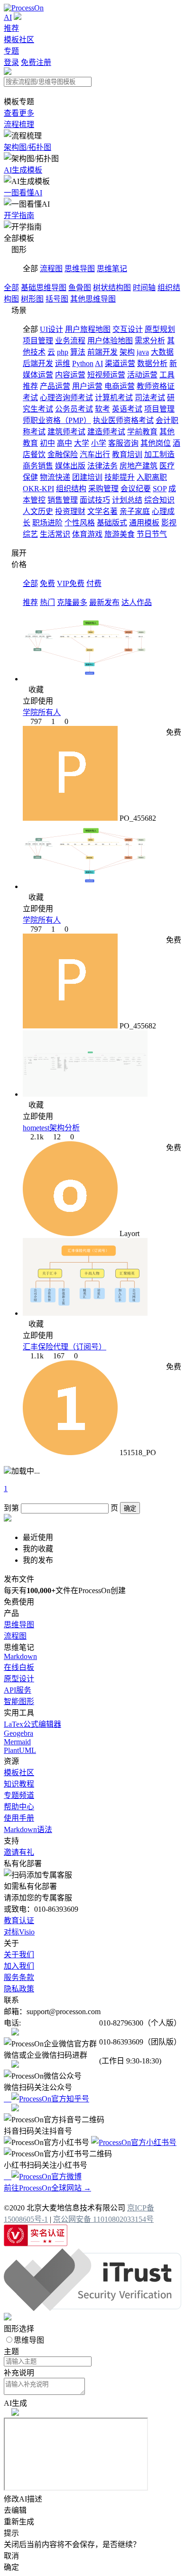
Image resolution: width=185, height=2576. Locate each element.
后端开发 (38, 363)
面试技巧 (95, 500)
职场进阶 (47, 523)
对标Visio (19, 1932)
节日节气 (152, 534)
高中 (65, 443)
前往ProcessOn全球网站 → (47, 2188)
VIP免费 (71, 583)
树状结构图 (112, 288)
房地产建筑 (139, 466)
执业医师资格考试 (123, 420)
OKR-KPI (38, 489)
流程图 (51, 269)
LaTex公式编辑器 (32, 1724)
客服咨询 (123, 443)
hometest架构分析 (51, 1128)
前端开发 (102, 352)
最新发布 (104, 602)
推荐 (11, 28)
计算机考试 (114, 398)
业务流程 (70, 341)
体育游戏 (87, 534)
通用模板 (144, 523)
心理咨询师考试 (66, 398)
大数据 (162, 352)
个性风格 (80, 523)
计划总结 (127, 500)
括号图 (57, 299)
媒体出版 (70, 466)
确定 (130, 1508)
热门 (47, 602)
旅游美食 (120, 534)
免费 (47, 583)
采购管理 (103, 489)
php (63, 352)
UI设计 (51, 329)
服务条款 (19, 1977)
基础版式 (112, 523)
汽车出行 (95, 454)
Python (83, 363)
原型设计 (19, 1679)
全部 (11, 288)
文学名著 (102, 511)
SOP (160, 489)
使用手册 (19, 1818)
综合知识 (159, 500)
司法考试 (150, 398)
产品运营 (55, 386)
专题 (11, 51)
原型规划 (160, 329)
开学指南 (19, 215)
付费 (94, 583)
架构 (127, 352)
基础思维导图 (44, 288)
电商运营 (120, 386)
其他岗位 (156, 443)
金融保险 (63, 454)
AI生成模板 (23, 170)
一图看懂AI (23, 193)
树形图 (32, 299)
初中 (47, 443)
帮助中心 (19, 1807)
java (143, 352)
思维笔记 (112, 269)
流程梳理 (19, 124)
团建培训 (87, 477)
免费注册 (36, 62)
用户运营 (87, 386)
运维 (63, 363)
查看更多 (19, 113)
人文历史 (38, 511)
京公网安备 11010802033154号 (103, 2219)
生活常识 (55, 534)
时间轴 (144, 288)
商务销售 (38, 466)
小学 (99, 443)
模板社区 (19, 40)
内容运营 (70, 375)
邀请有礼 (19, 1852)
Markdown (20, 1656)
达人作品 (137, 602)
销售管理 (63, 500)
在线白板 (19, 1667)
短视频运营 (106, 375)
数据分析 (152, 363)
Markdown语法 (28, 1829)
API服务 (18, 1690)
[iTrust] (92, 2308)
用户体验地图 (110, 341)
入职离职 (152, 477)
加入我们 (19, 1966)
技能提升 (120, 477)
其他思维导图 (93, 299)
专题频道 (19, 1795)
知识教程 (19, 1784)
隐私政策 (19, 1989)
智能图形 (19, 1701)
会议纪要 (136, 489)
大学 (82, 443)
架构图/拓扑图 (28, 147)
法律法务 (102, 466)
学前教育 (142, 432)
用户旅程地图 (88, 329)
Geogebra (18, 1733)
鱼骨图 (80, 288)
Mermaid (17, 1742)
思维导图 (80, 269)
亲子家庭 (135, 511)
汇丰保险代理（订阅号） (65, 1347)
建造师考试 (106, 432)
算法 (78, 352)
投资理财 (70, 511)
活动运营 (142, 375)
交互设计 (128, 329)
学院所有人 (42, 712)
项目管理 (38, 341)
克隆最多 (72, 602)
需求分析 (150, 341)
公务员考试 (74, 409)
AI (8, 17)
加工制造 (159, 454)
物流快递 (55, 477)
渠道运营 (120, 363)
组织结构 (71, 489)
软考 (102, 409)
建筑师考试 (66, 432)
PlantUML (20, 1750)
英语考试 (127, 409)
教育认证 (19, 1921)
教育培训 (127, 454)
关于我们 (19, 1955)
